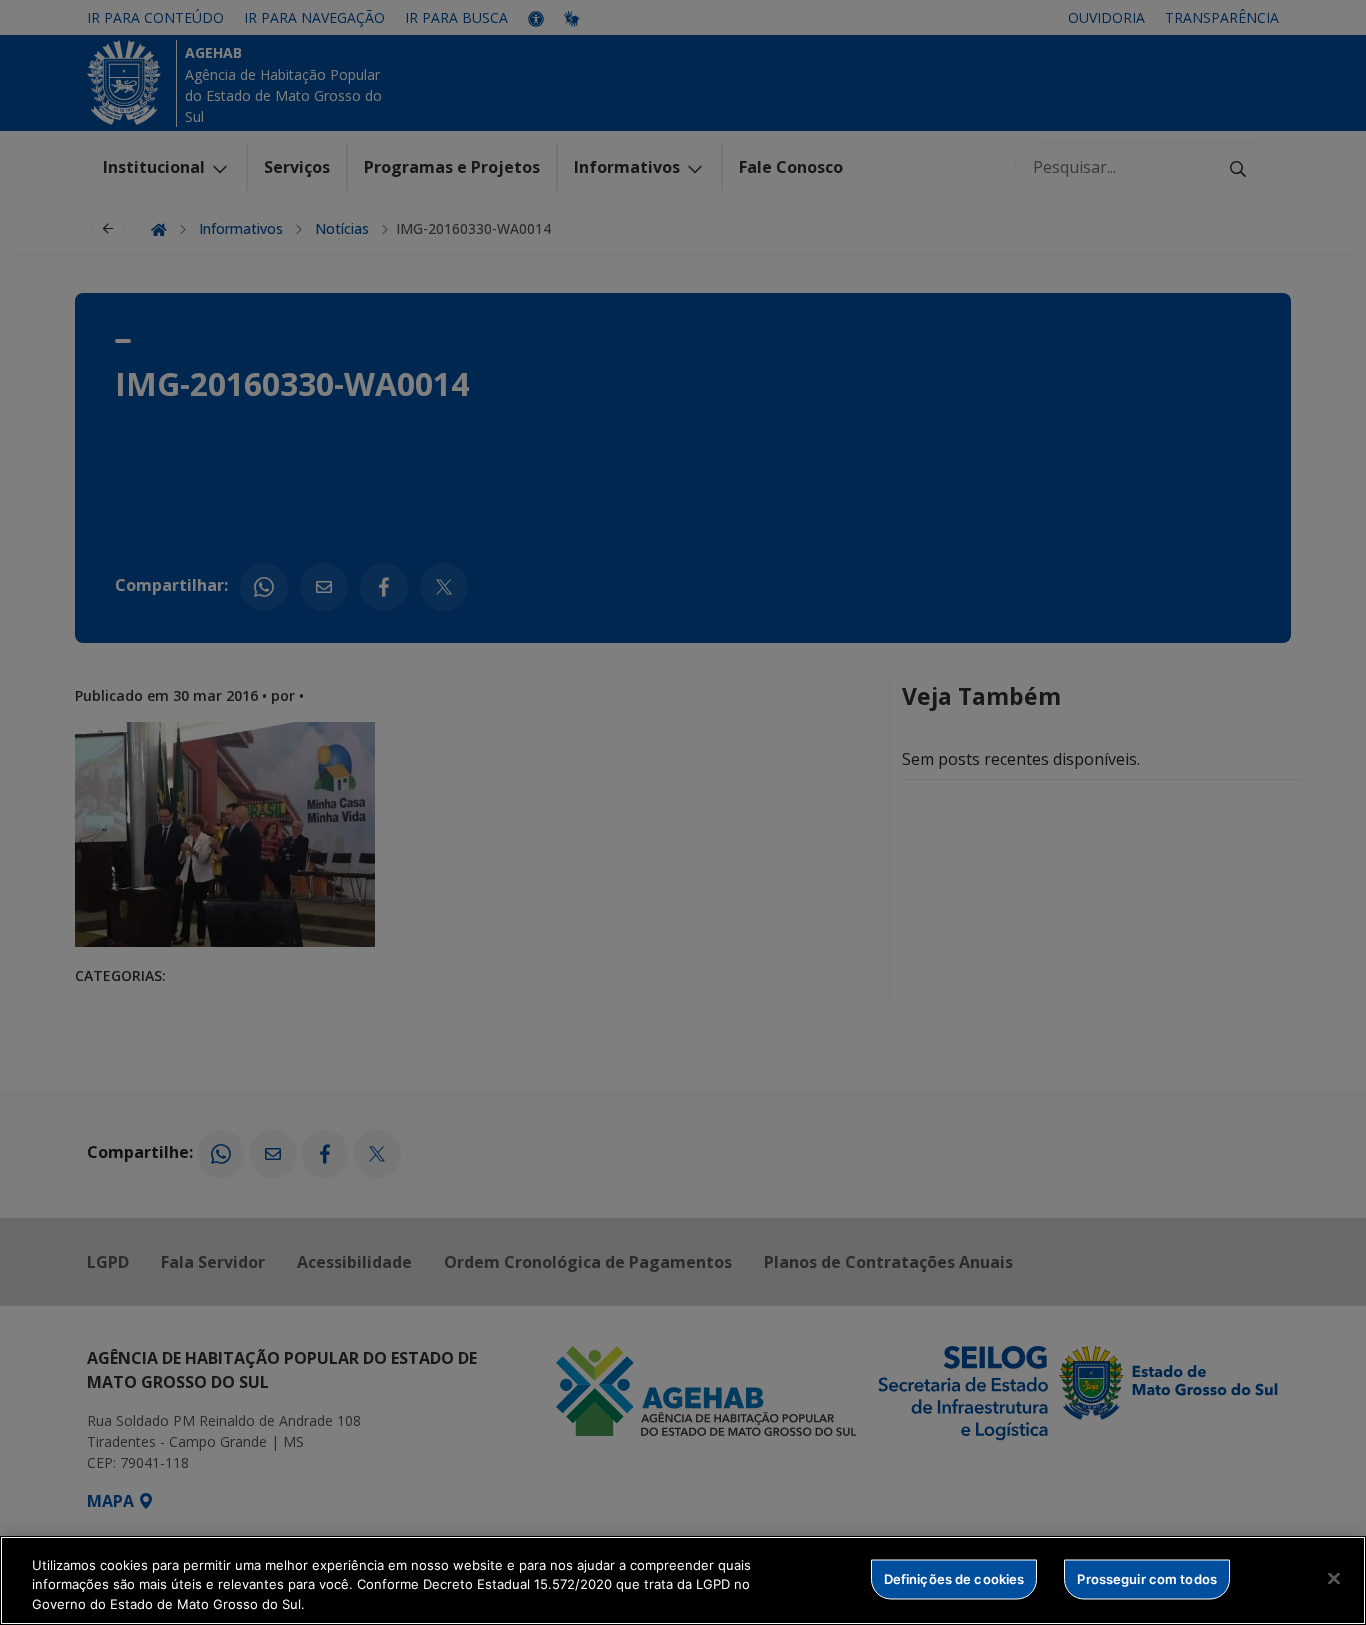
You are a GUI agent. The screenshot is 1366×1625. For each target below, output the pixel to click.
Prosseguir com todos (1147, 1578)
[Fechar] (1334, 1578)
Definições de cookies (954, 1578)
